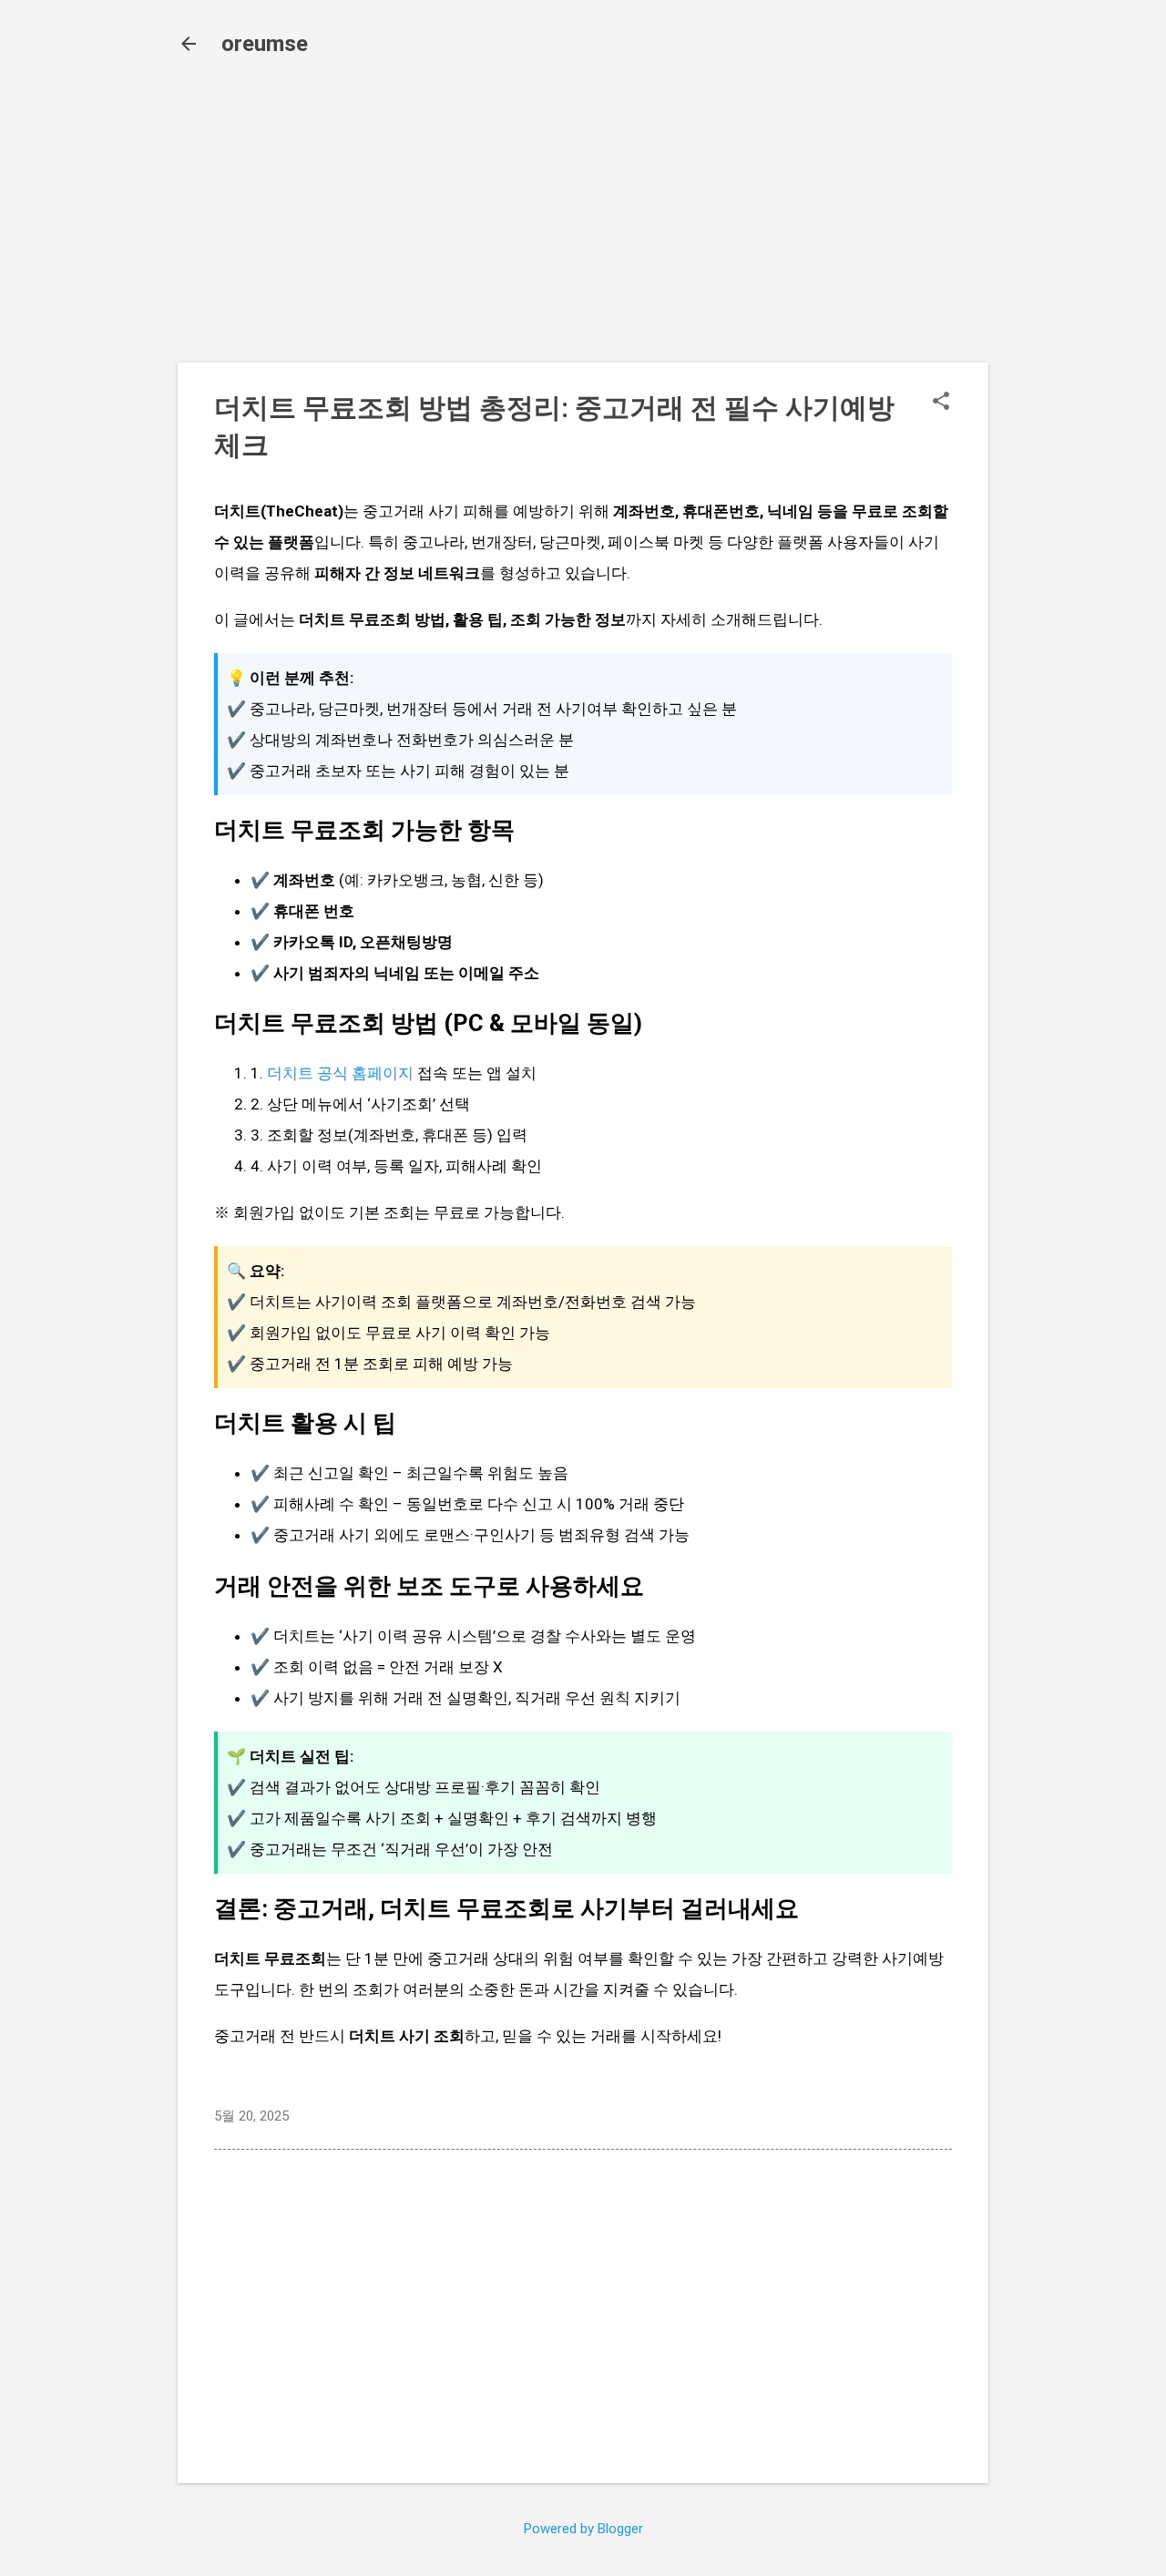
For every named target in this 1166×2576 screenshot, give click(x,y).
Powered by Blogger (583, 2529)
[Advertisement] (583, 220)
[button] (941, 403)
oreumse (265, 44)
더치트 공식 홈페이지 (340, 1073)
